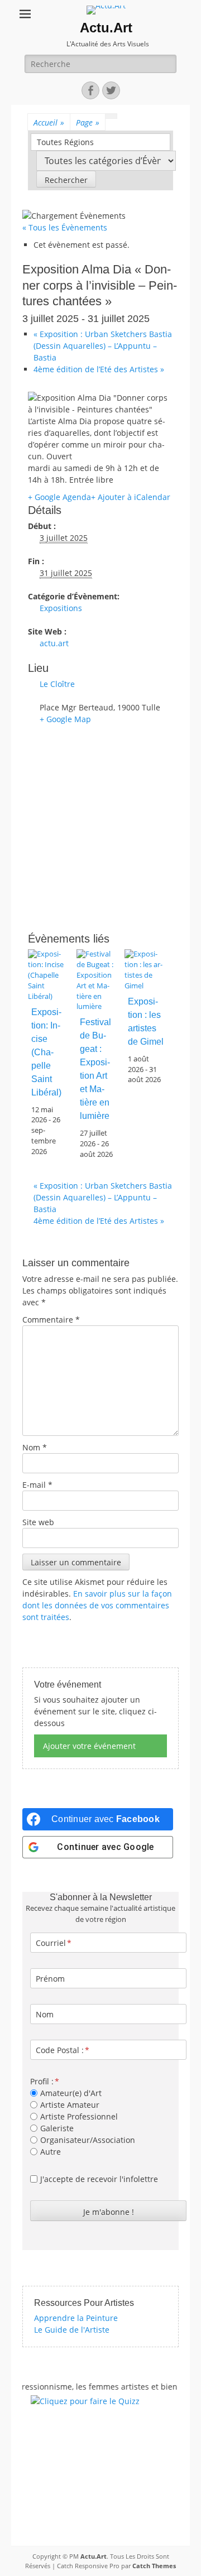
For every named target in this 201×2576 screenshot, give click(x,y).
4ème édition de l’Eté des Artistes (99, 369)
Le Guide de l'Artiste (72, 2330)
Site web (38, 1522)
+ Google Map (65, 719)
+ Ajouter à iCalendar (131, 497)
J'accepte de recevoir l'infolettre (99, 2179)
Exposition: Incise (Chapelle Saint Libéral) (46, 1052)
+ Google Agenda (59, 497)
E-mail (37, 1485)
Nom (35, 1447)
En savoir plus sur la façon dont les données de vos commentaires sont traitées (97, 1605)
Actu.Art (106, 28)
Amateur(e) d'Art (71, 2093)
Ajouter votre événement (89, 1746)
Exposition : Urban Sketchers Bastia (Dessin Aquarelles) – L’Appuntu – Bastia (103, 346)
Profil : (42, 2081)
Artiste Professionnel (79, 2116)
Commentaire (51, 1320)
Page (88, 122)
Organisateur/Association (88, 2140)
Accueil (49, 122)
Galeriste (57, 2128)
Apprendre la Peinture (76, 2318)
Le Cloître (57, 684)
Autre (51, 2152)
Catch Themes (154, 2566)
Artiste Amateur (70, 2105)
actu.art (54, 643)
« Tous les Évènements (65, 227)
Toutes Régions (65, 142)
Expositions (61, 608)
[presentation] (49, 996)
